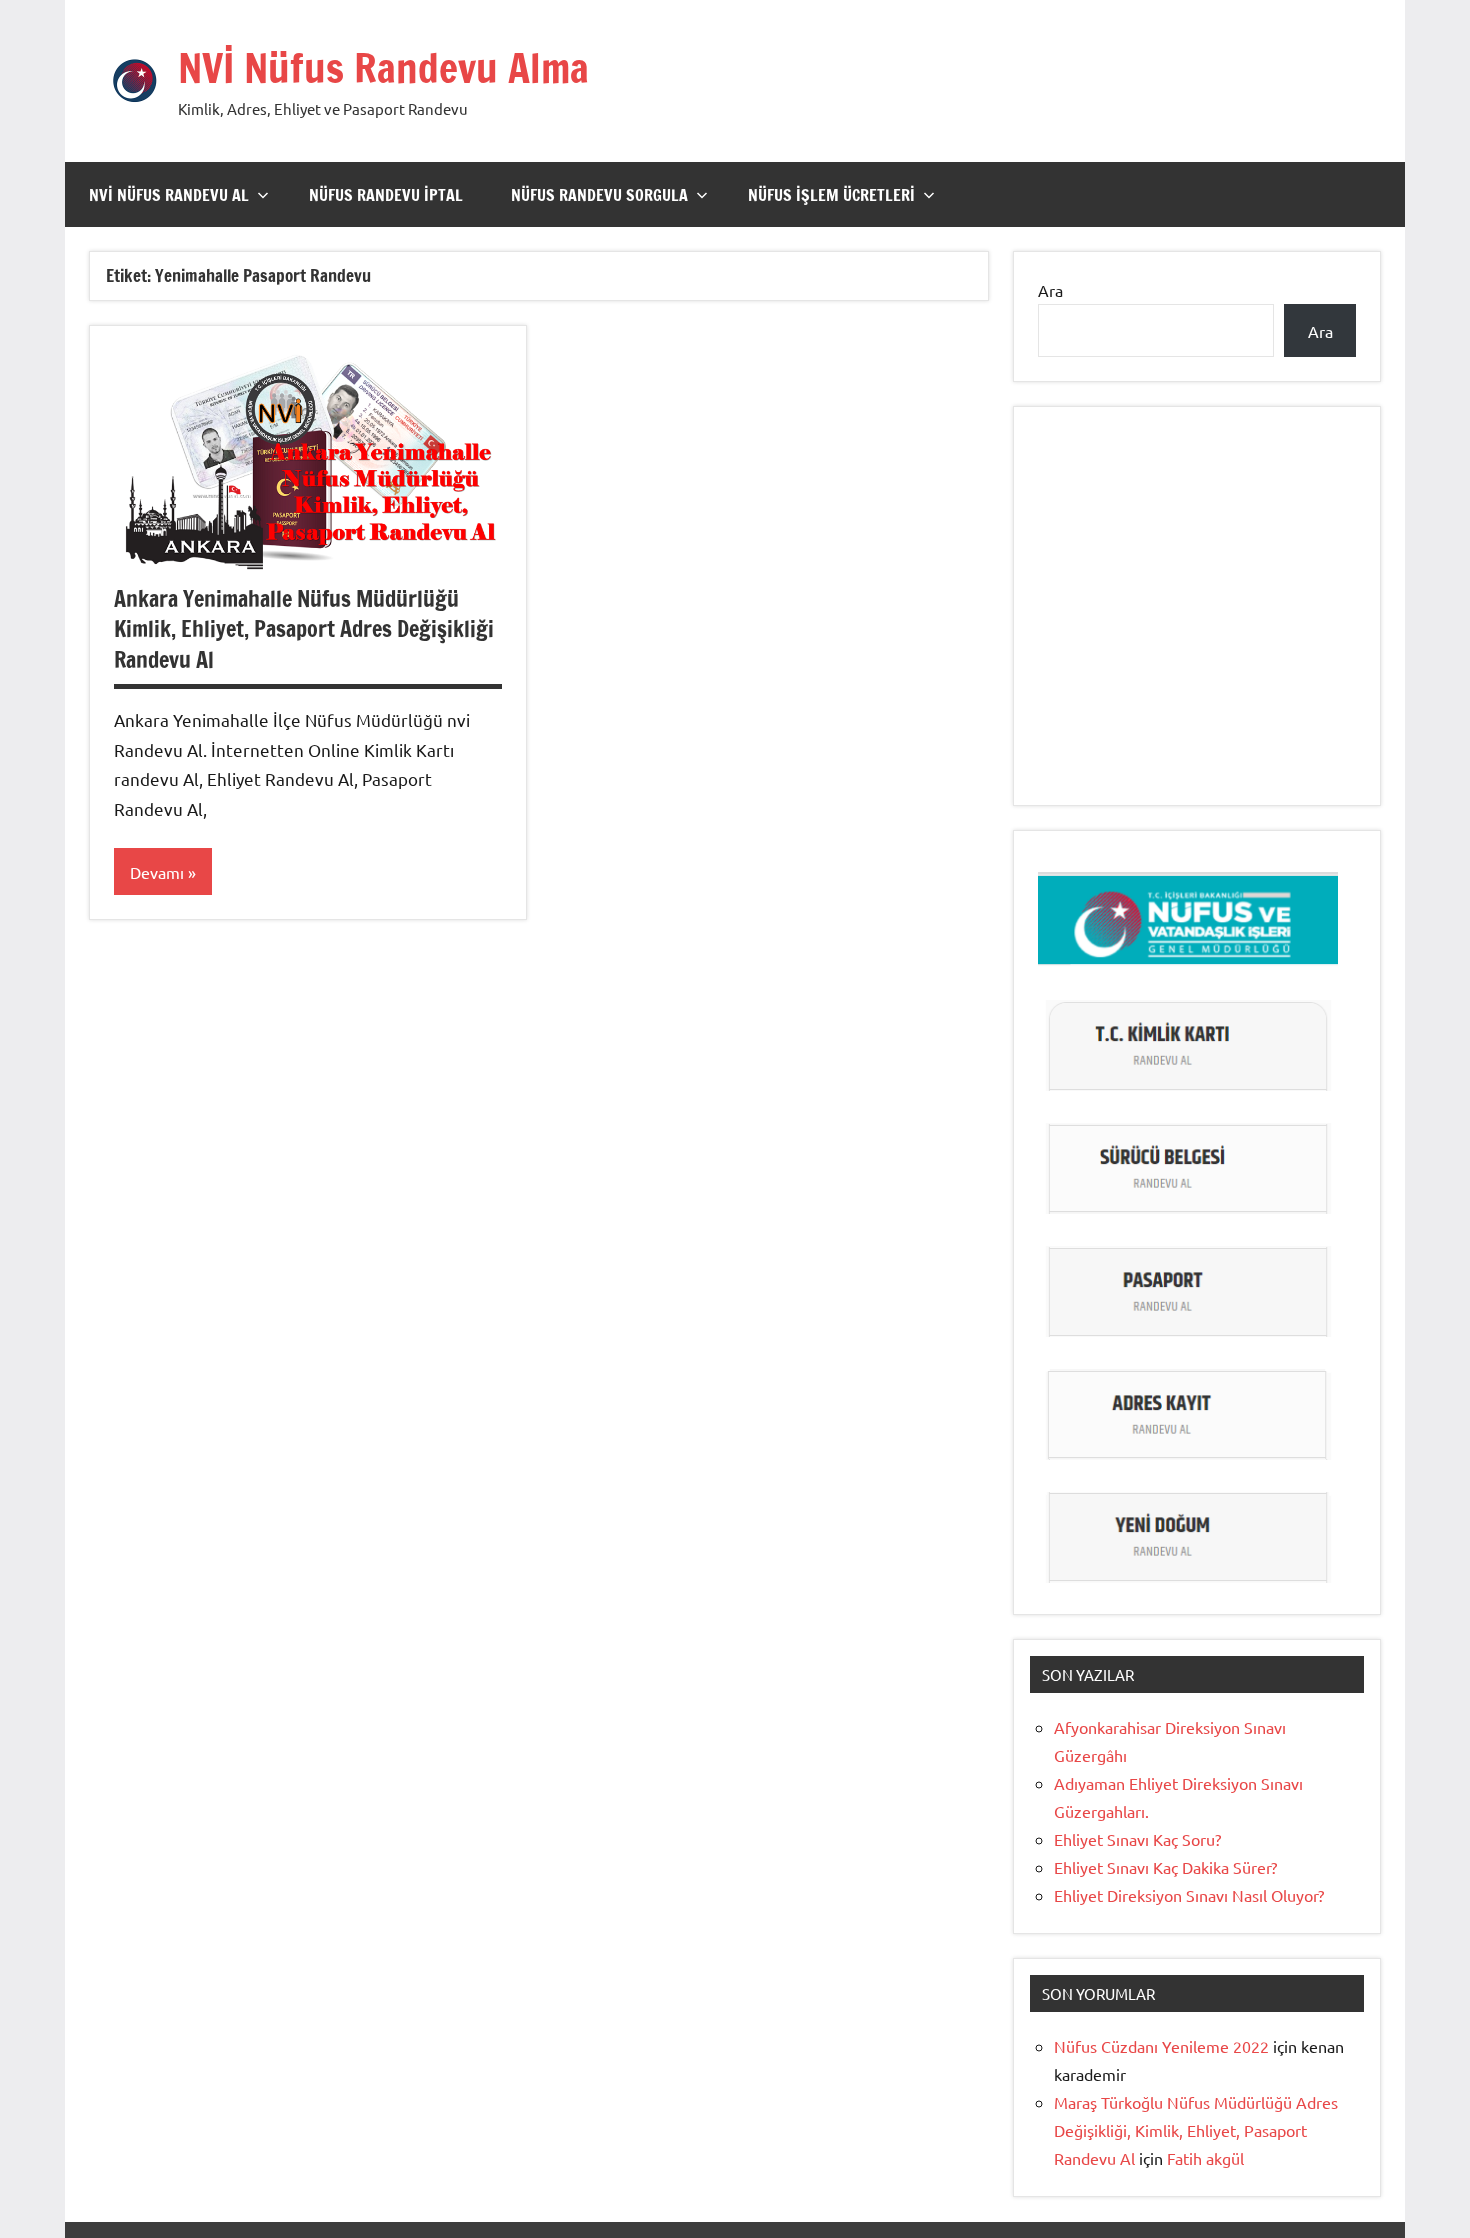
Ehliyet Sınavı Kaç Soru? (1141, 1839)
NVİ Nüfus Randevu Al (169, 195)
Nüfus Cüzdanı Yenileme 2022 (1161, 2046)
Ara (1050, 290)
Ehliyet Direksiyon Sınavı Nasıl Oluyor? (1189, 1895)
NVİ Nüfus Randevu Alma (383, 67)
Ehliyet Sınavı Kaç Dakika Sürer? (1165, 1867)
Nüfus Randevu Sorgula (599, 195)
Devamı (157, 872)
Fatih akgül (1205, 2158)
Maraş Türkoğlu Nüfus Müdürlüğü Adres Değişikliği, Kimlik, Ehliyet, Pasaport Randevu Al (1196, 2130)
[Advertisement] (1197, 628)
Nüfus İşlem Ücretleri (831, 195)
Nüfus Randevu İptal (386, 195)
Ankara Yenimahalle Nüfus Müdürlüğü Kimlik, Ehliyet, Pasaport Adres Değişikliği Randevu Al (304, 629)
